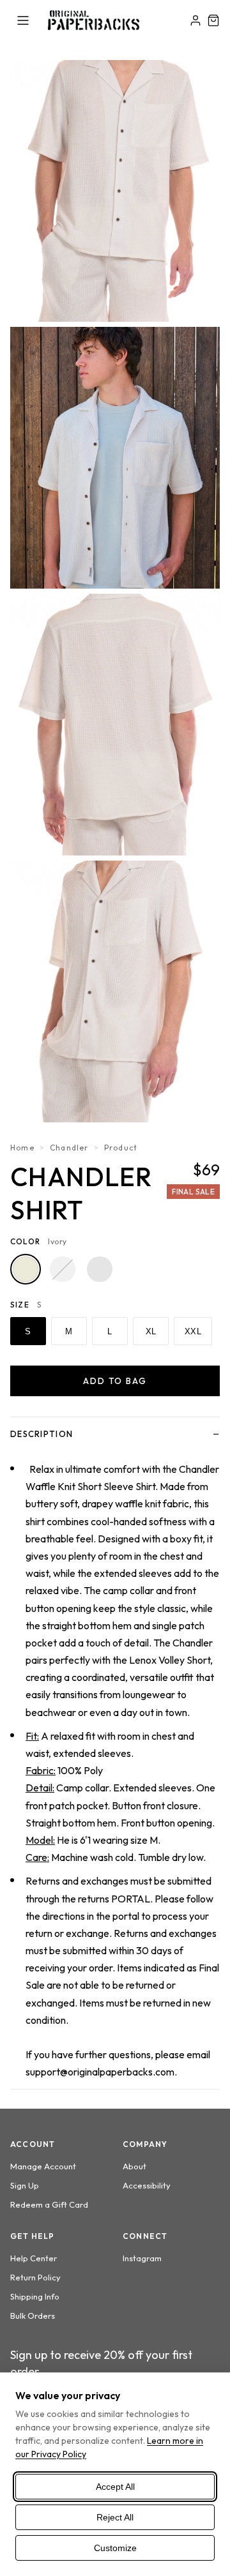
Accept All (115, 2487)
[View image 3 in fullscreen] (115, 725)
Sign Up (25, 2185)
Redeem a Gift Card (49, 2204)
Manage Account (43, 2166)
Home (22, 1148)
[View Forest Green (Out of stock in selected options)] (63, 1269)
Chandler (69, 1148)
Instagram (142, 2258)
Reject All (115, 2517)
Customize (115, 2548)
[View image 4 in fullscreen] (115, 991)
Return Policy (35, 2277)
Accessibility (147, 2185)
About (134, 2166)
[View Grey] (100, 1269)
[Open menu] (23, 20)
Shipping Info (35, 2296)
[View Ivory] (26, 1269)
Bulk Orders (33, 2316)
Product (121, 1148)
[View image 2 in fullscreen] (115, 458)
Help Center (34, 2258)
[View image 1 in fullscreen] (115, 191)
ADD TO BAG (115, 1381)
